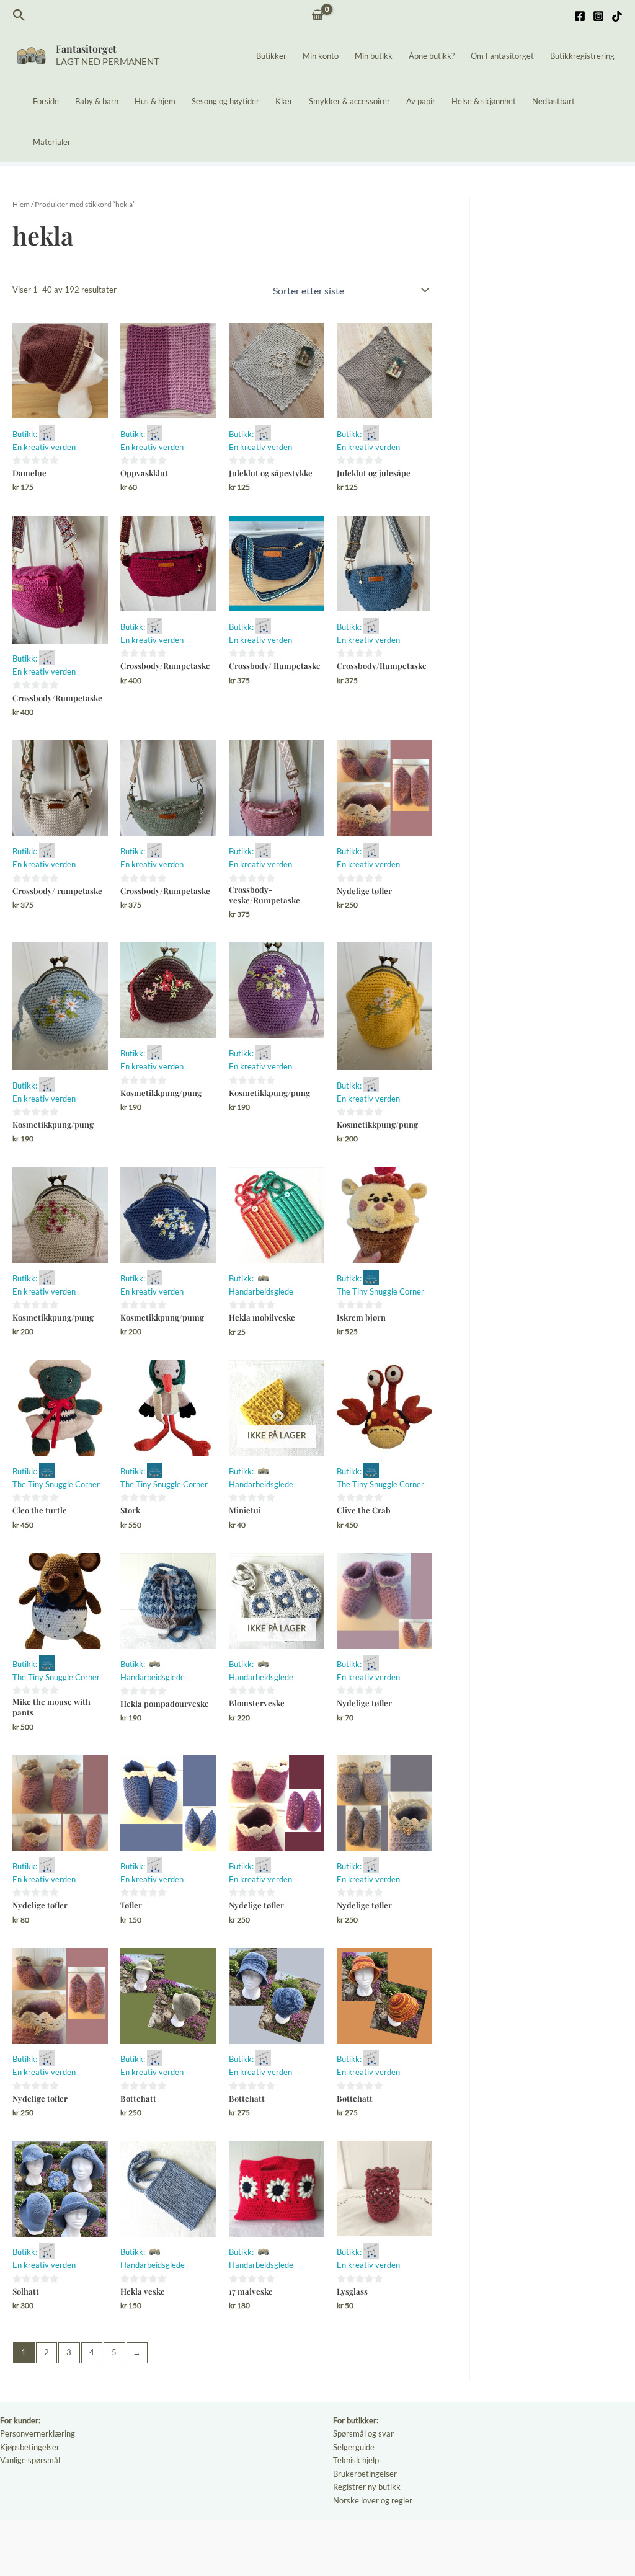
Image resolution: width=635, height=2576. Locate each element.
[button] (19, 15)
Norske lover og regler (373, 2500)
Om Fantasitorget (502, 56)
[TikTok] (617, 16)
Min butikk (374, 56)
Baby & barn (97, 101)
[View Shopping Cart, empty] (318, 16)
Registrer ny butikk (367, 2487)
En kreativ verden (44, 447)
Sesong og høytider (225, 101)
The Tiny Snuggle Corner (380, 1291)
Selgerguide (354, 2447)
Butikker (271, 56)
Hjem (21, 204)
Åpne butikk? (432, 56)
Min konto (321, 56)
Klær (284, 101)
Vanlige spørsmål (30, 2460)
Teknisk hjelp (356, 2460)
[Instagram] (598, 16)
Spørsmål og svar (363, 2433)
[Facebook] (580, 16)
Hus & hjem (155, 101)
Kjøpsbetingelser (30, 2447)
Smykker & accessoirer (349, 101)
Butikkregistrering (582, 56)
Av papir (421, 101)
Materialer (52, 142)
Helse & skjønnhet (484, 101)
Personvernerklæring (38, 2433)
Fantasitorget (86, 49)
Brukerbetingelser (365, 2474)
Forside (46, 101)
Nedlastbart (553, 101)
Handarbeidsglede (261, 1291)
